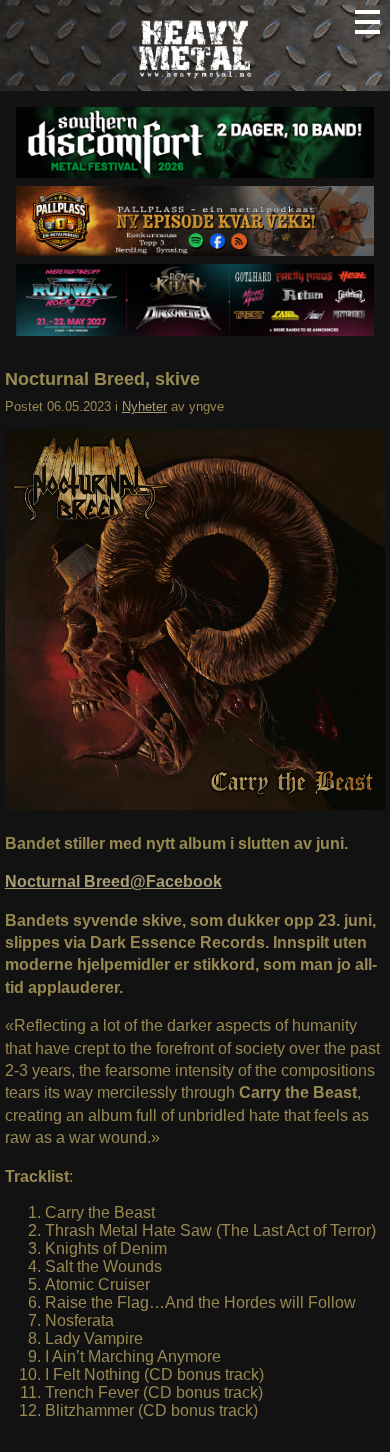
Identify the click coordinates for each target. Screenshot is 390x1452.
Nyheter (144, 406)
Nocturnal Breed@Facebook (113, 881)
